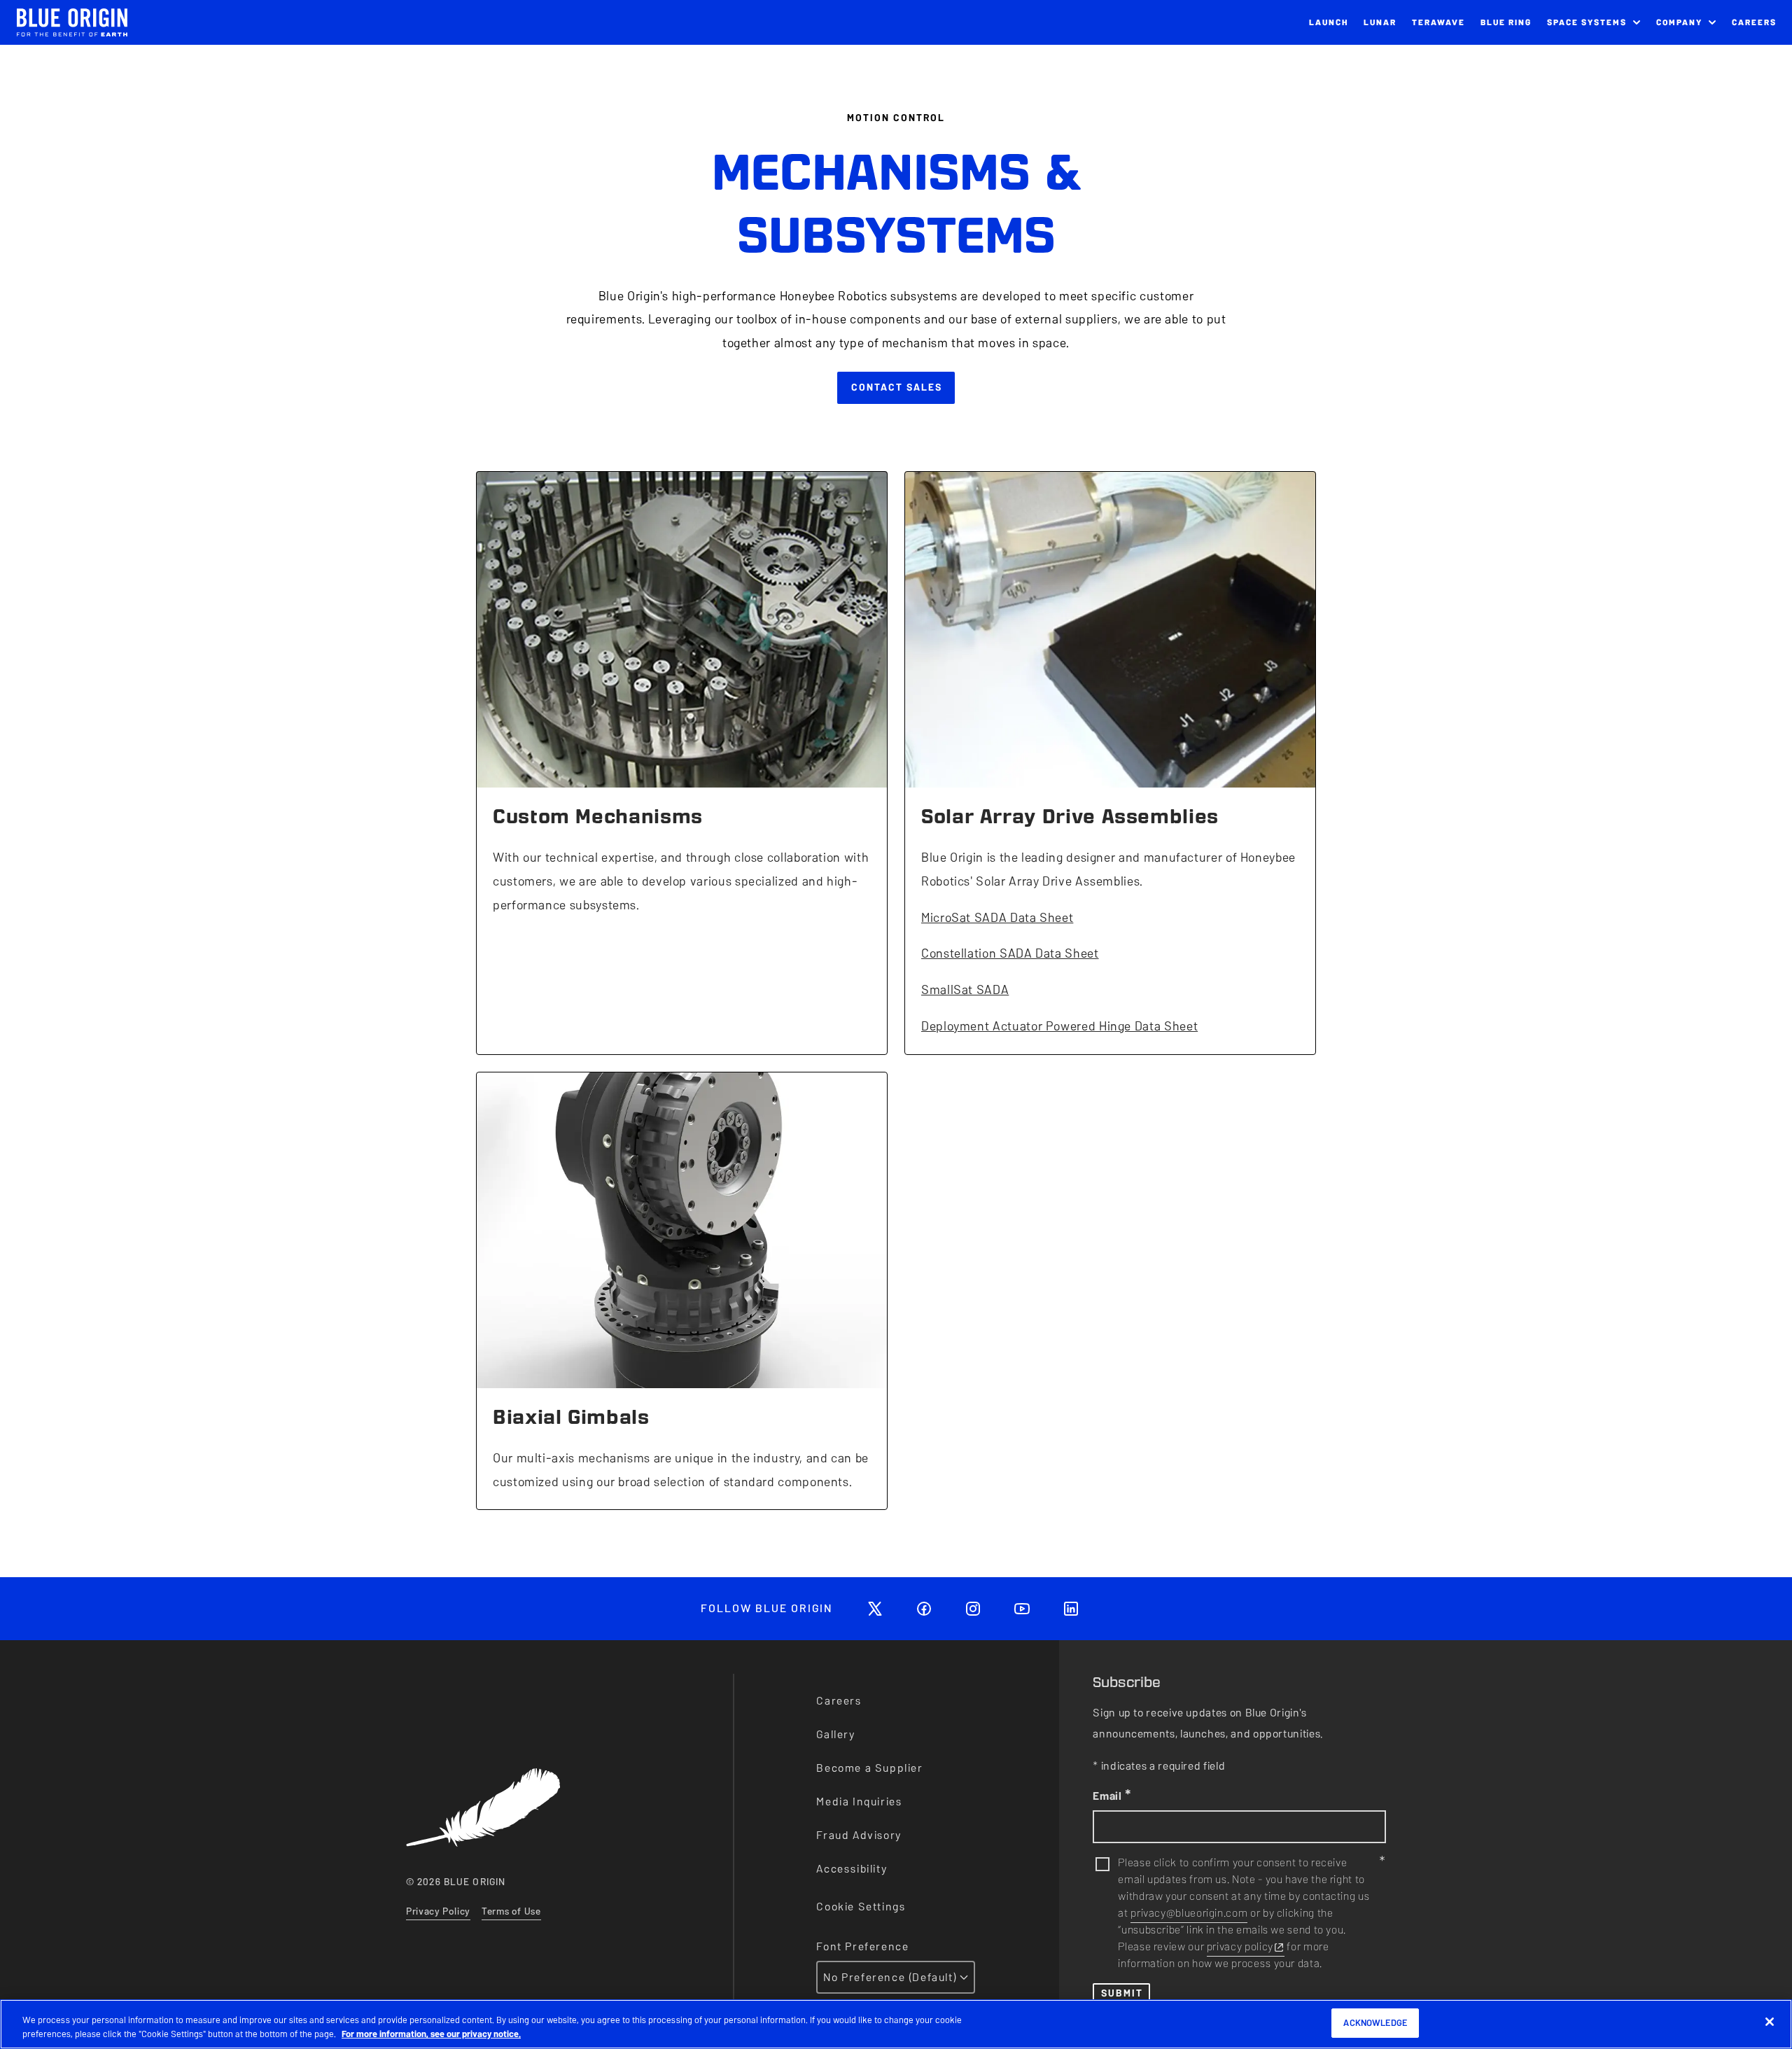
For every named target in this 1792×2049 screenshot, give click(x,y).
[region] (896, 2024)
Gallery (835, 1734)
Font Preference (862, 1946)
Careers (839, 1701)
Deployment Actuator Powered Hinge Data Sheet (1059, 1026)
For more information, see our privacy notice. (431, 2034)
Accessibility (852, 1869)
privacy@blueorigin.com (1189, 1913)
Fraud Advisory (859, 1835)
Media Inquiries (859, 1802)
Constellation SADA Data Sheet (1010, 953)
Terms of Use (511, 1911)
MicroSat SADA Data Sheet (997, 917)
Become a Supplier (869, 1768)
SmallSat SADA (965, 989)
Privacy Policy (438, 1911)
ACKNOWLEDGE (1375, 2023)
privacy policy (1240, 1946)
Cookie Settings (861, 1907)
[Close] (1770, 2022)
